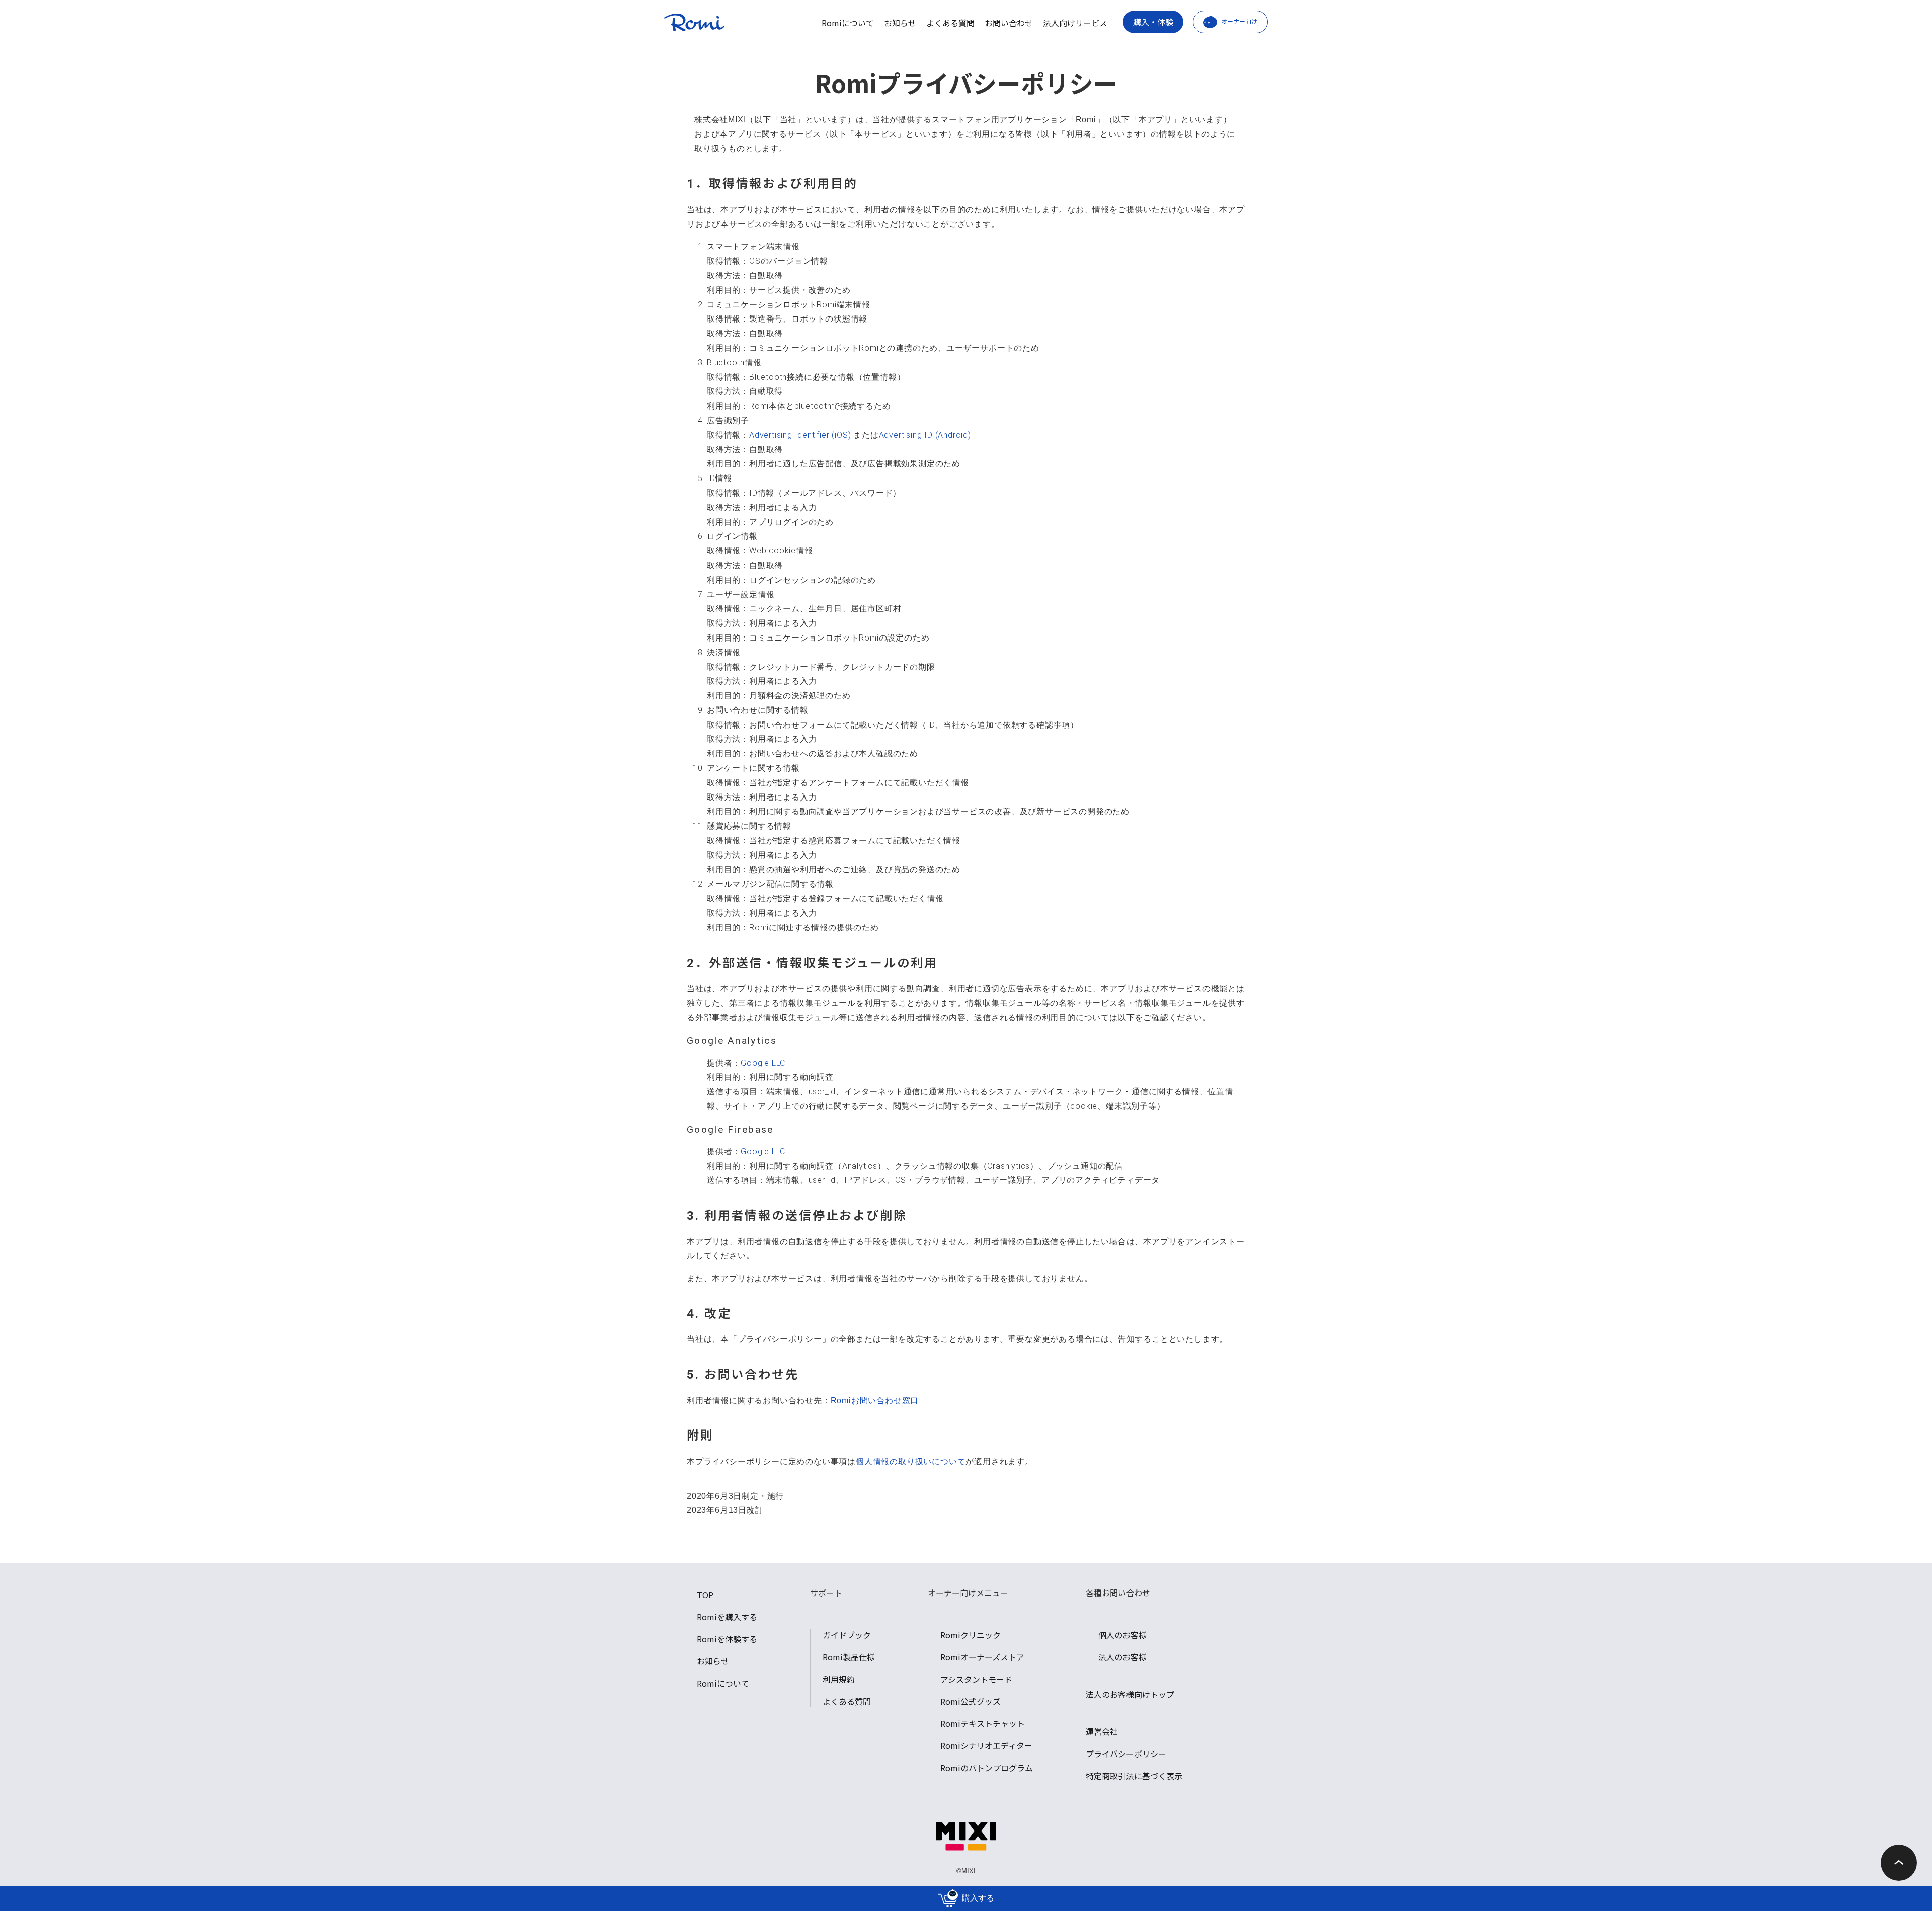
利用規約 (839, 1679)
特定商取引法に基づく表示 (1134, 1776)
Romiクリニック (971, 1635)
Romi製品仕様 (849, 1657)
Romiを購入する (727, 1617)
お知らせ (900, 23)
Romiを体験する (727, 1639)
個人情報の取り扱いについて (911, 1461)
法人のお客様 (1122, 1657)
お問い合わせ (1009, 23)
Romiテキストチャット (983, 1723)
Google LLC (763, 1063)
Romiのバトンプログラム (987, 1768)
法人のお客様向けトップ (1130, 1694)
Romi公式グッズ (971, 1701)
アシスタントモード (976, 1679)
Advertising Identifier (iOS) (800, 435)
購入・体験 (1153, 22)
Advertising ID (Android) (925, 435)
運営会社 (1102, 1731)
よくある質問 (950, 23)
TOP (705, 1595)
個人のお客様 (1122, 1635)
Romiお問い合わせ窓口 (875, 1401)
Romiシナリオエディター (986, 1745)
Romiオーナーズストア (982, 1657)
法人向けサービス (1075, 23)
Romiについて (848, 23)
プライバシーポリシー (1126, 1754)
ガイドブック (847, 1635)
